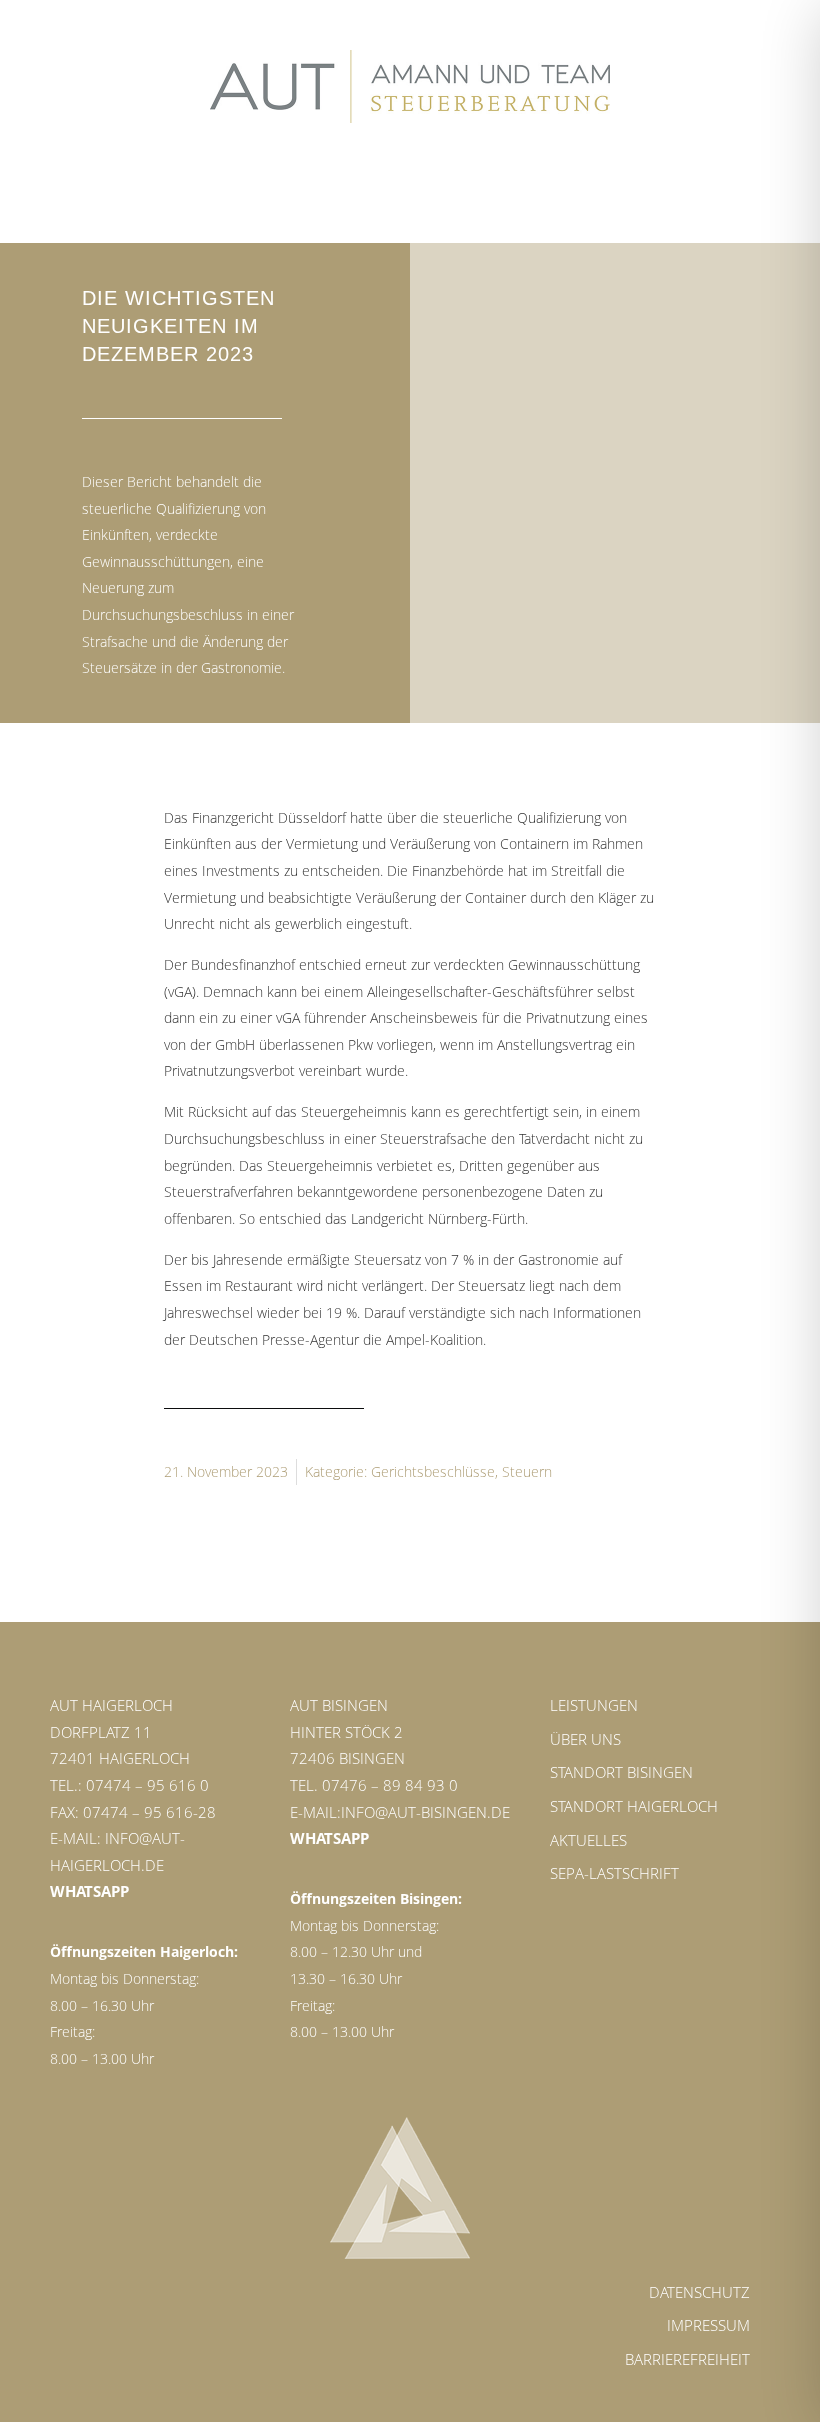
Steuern (527, 1471)
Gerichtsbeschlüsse (433, 1471)
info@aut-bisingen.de (425, 1812)
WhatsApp (89, 1891)
